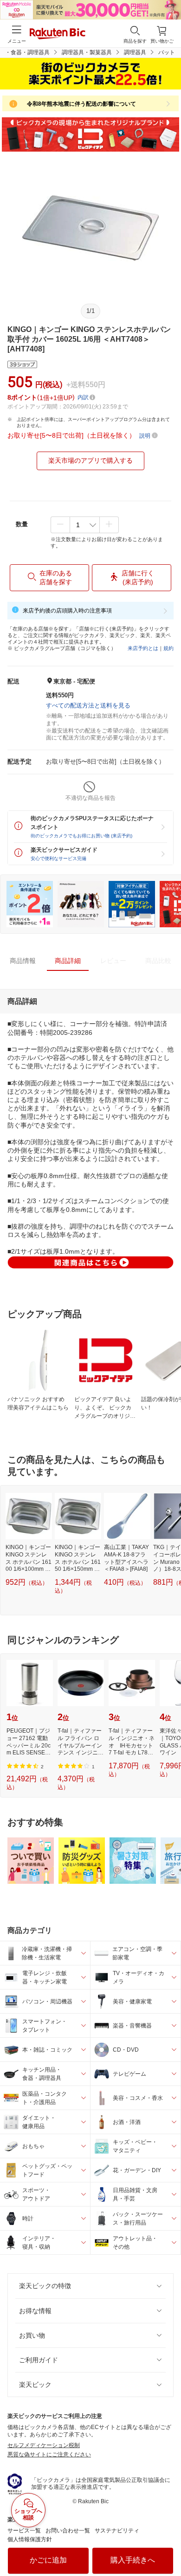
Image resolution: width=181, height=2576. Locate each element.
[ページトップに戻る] (168, 2545)
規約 (168, 648)
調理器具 (135, 52)
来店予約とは (143, 648)
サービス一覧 (24, 2531)
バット (167, 52)
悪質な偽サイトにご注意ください (49, 2455)
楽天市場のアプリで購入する (90, 460)
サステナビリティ (117, 2531)
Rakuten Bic (58, 34)
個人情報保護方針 (30, 2539)
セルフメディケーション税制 (44, 2445)
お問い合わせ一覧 (68, 2531)
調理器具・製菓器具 (87, 52)
